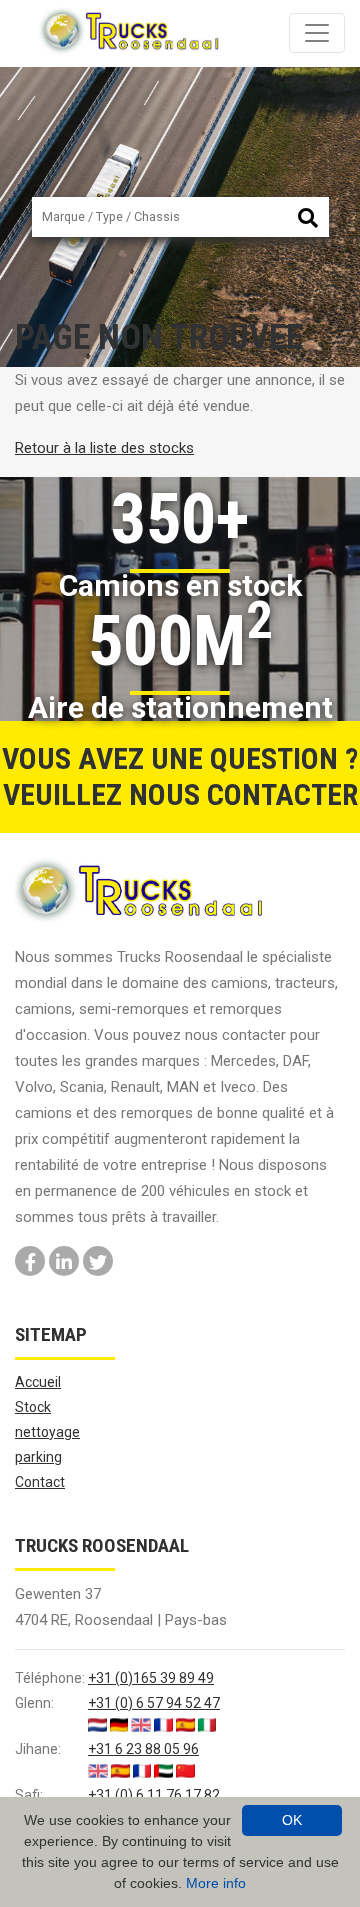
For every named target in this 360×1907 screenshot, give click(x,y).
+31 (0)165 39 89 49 (151, 1678)
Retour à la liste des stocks (104, 448)
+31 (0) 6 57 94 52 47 (154, 1703)
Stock (33, 1407)
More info (216, 1883)
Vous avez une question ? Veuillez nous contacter (180, 776)
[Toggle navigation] (317, 33)
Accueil (38, 1382)
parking (38, 1457)
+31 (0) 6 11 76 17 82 (154, 1795)
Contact (40, 1482)
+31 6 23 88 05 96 (143, 1749)
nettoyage (47, 1432)
